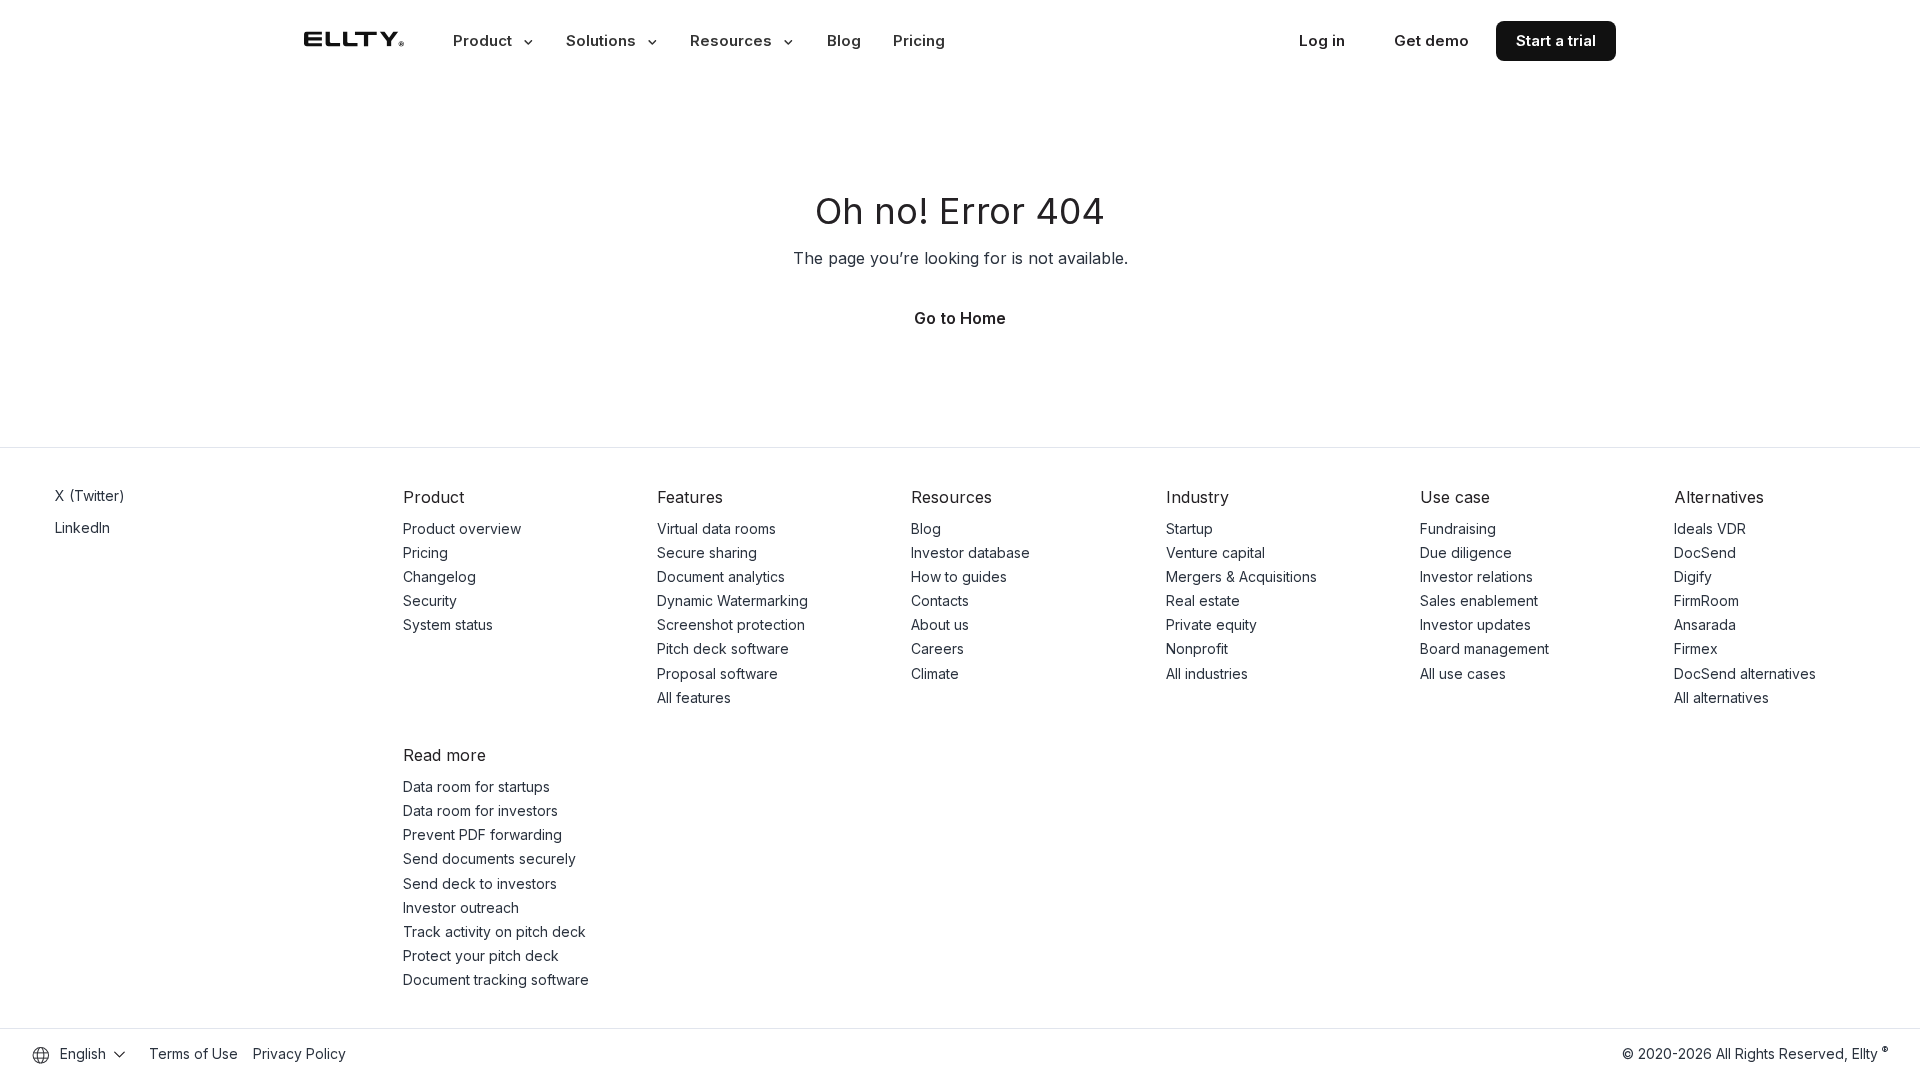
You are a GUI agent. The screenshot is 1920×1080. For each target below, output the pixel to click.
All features (694, 697)
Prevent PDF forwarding (482, 834)
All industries (1207, 673)
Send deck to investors (480, 883)
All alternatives (1721, 697)
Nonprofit (1197, 648)
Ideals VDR (1710, 528)
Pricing (919, 40)
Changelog (439, 576)
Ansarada (1705, 624)
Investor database (970, 552)
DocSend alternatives (1745, 673)
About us (940, 624)
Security (430, 600)
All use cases (1463, 673)
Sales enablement (1479, 600)
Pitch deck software (723, 648)
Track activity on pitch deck (494, 931)
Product (482, 40)
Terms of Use (193, 1053)
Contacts (940, 600)
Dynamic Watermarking (732, 600)
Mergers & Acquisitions (1241, 576)
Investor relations (1476, 576)
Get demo (1431, 40)
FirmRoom (1706, 600)
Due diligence (1466, 552)
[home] (354, 40)
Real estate (1203, 600)
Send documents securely (489, 858)
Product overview (462, 528)
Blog (844, 40)
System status (448, 624)
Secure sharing (707, 552)
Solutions (601, 40)
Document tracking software (496, 979)
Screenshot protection (731, 624)
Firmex (1696, 648)
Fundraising (1458, 528)
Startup (1189, 528)
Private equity (1211, 624)
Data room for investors (480, 810)
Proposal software (717, 673)
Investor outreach (461, 907)
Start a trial (1556, 40)
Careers (937, 648)
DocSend (1705, 552)
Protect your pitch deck (481, 955)
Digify (1693, 576)
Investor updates (1475, 624)
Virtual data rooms (716, 528)
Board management (1484, 648)
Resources (731, 40)
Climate (935, 673)
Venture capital (1215, 552)
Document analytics (721, 576)
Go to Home (960, 318)
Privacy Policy (299, 1053)
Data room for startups (476, 786)
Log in (1322, 40)
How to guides (959, 576)
